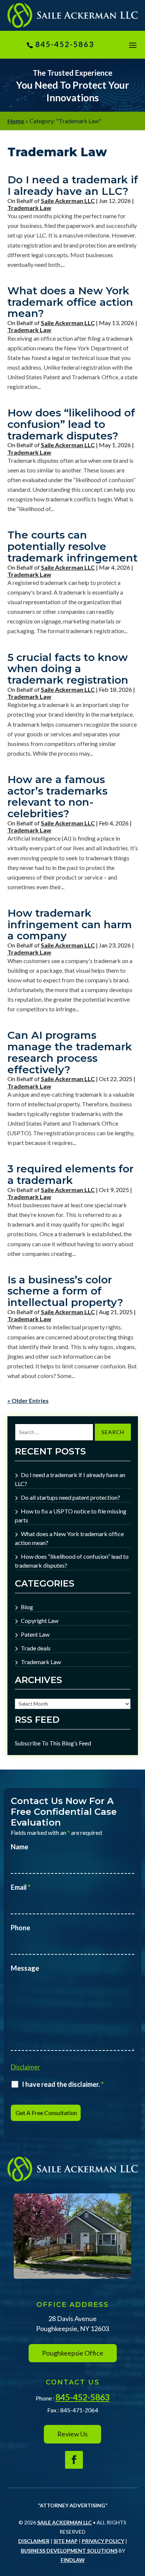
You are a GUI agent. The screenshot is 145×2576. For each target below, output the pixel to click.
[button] (133, 45)
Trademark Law (29, 208)
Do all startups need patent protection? (70, 1497)
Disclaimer (25, 2067)
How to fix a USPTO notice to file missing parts (71, 1516)
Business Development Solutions (69, 2551)
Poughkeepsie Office (73, 2353)
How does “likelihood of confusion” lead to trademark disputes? (71, 424)
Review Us (72, 2434)
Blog (27, 1607)
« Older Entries (28, 1400)
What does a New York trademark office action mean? (70, 302)
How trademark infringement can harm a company (70, 924)
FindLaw (73, 2560)
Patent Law (35, 1634)
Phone (20, 1928)
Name (20, 1847)
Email (21, 1887)
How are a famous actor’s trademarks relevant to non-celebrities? (57, 796)
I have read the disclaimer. (63, 2084)
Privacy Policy (103, 2541)
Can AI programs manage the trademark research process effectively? (70, 1052)
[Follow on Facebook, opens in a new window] (74, 2460)
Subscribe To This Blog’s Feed (53, 1743)
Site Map (66, 2541)
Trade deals (36, 1648)
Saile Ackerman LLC (68, 201)
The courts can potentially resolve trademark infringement (72, 546)
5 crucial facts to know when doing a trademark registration (68, 669)
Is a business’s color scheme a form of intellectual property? (65, 1291)
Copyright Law (40, 1621)
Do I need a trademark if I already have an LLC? (73, 185)
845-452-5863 (65, 44)
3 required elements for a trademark (70, 1174)
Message (25, 1968)
